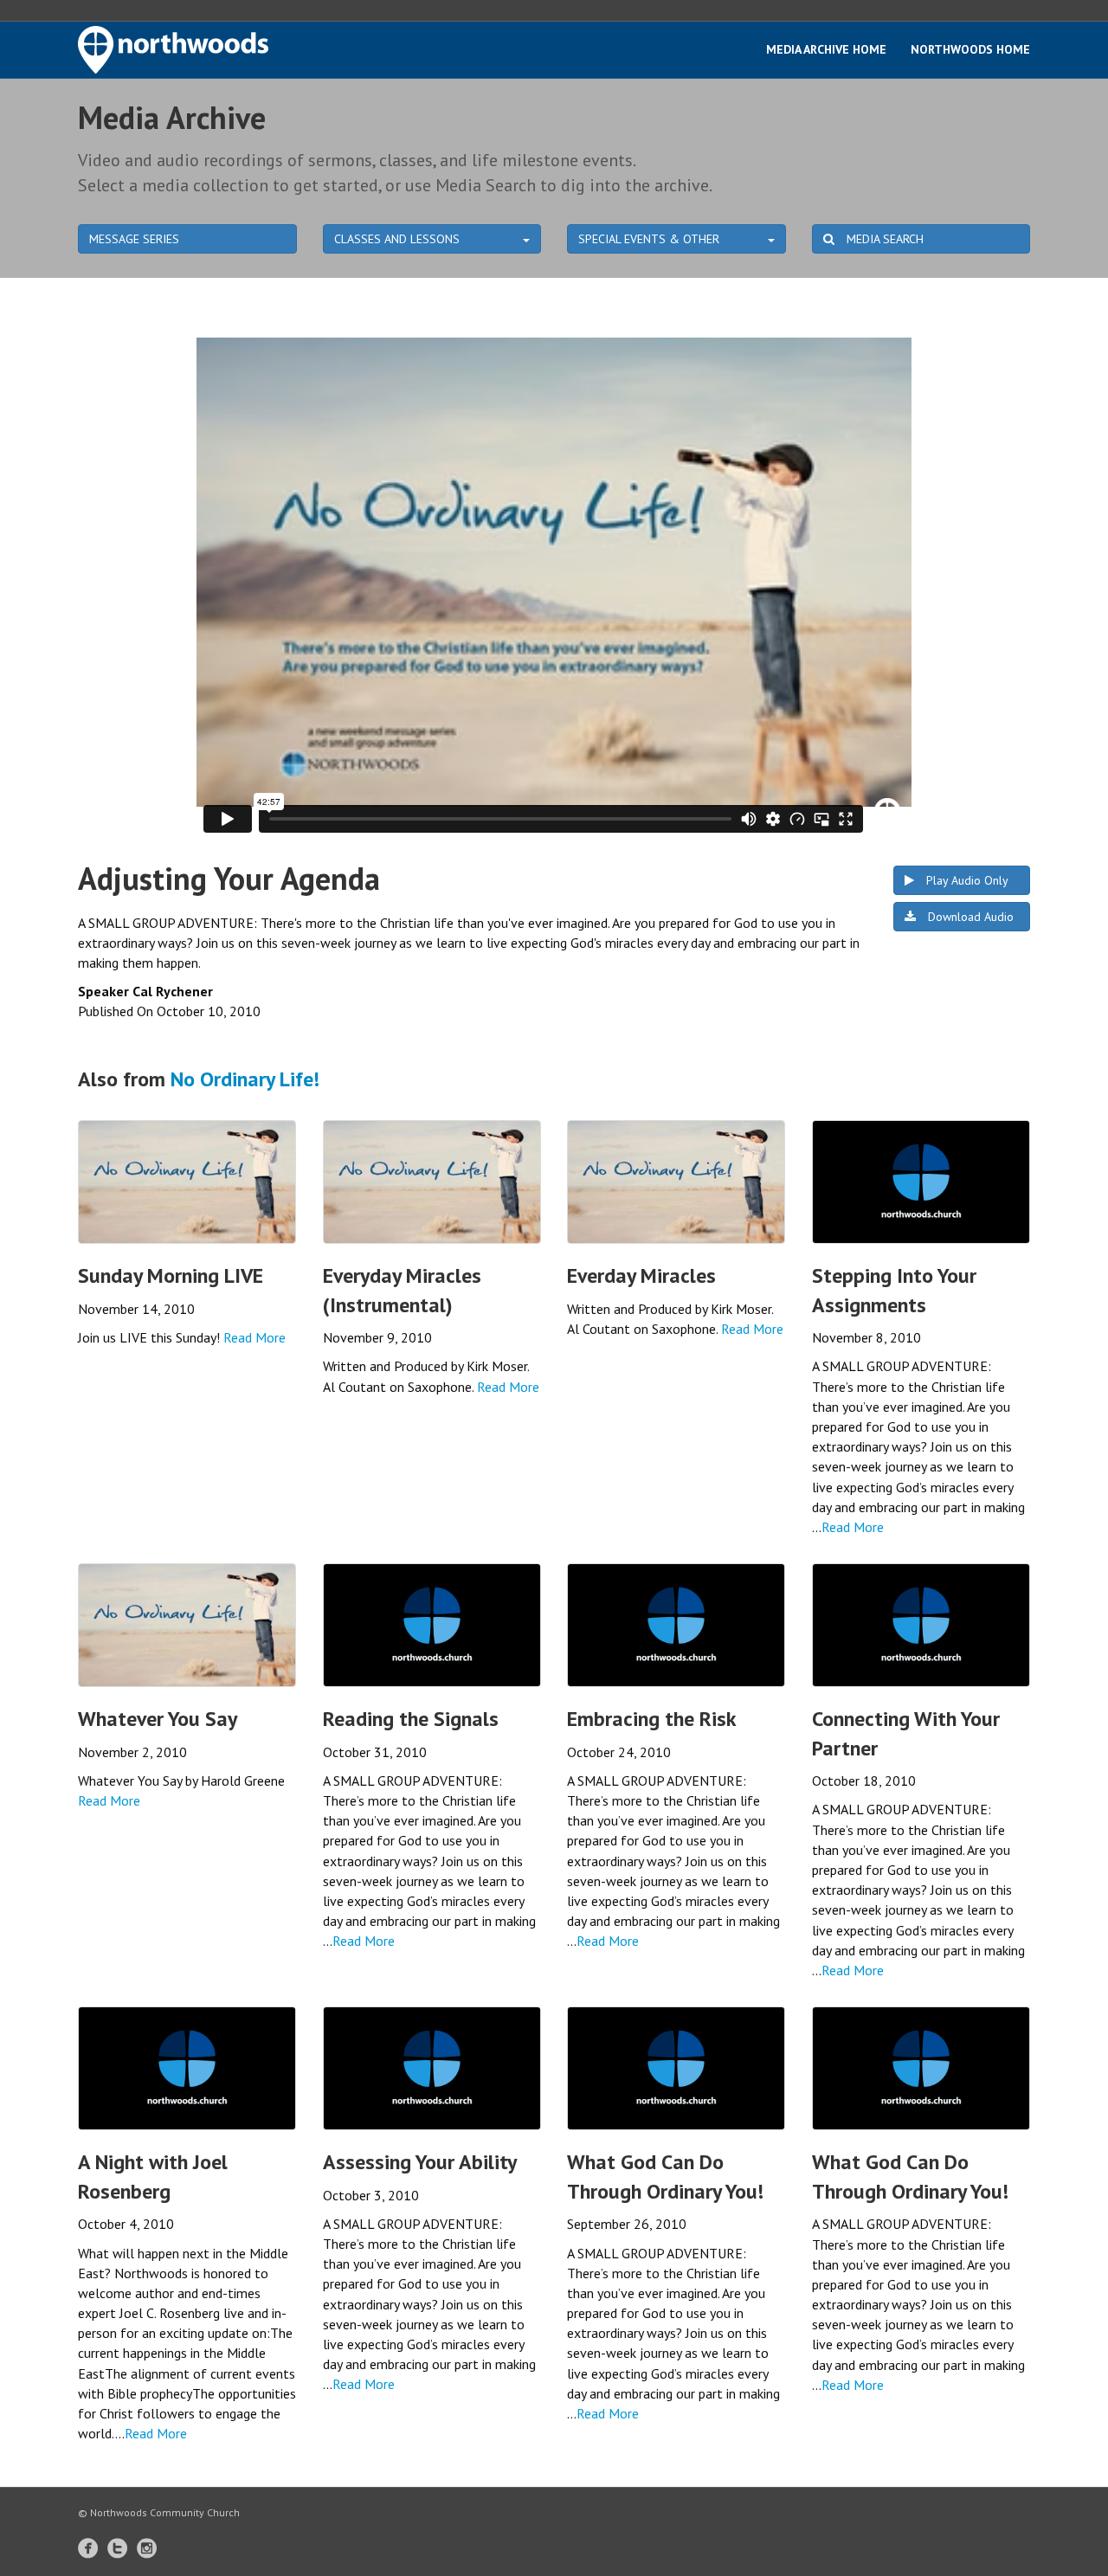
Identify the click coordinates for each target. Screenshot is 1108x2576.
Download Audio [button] (969, 917)
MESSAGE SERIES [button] (134, 239)
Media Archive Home (826, 49)
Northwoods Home (970, 49)
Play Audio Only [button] (966, 880)
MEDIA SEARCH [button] (883, 239)
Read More (254, 1337)
